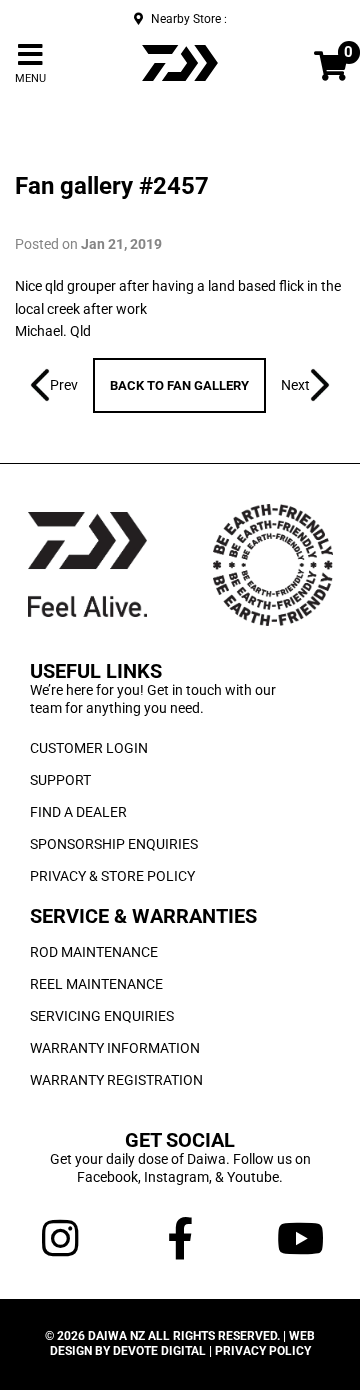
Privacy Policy (263, 1351)
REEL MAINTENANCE (96, 984)
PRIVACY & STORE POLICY (112, 876)
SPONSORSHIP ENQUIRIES (114, 844)
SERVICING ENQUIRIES (102, 1016)
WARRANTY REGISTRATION (116, 1080)
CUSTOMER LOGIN (89, 748)
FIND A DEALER (78, 812)
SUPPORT (60, 780)
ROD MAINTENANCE (94, 952)
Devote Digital (159, 1351)
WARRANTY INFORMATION (115, 1048)
